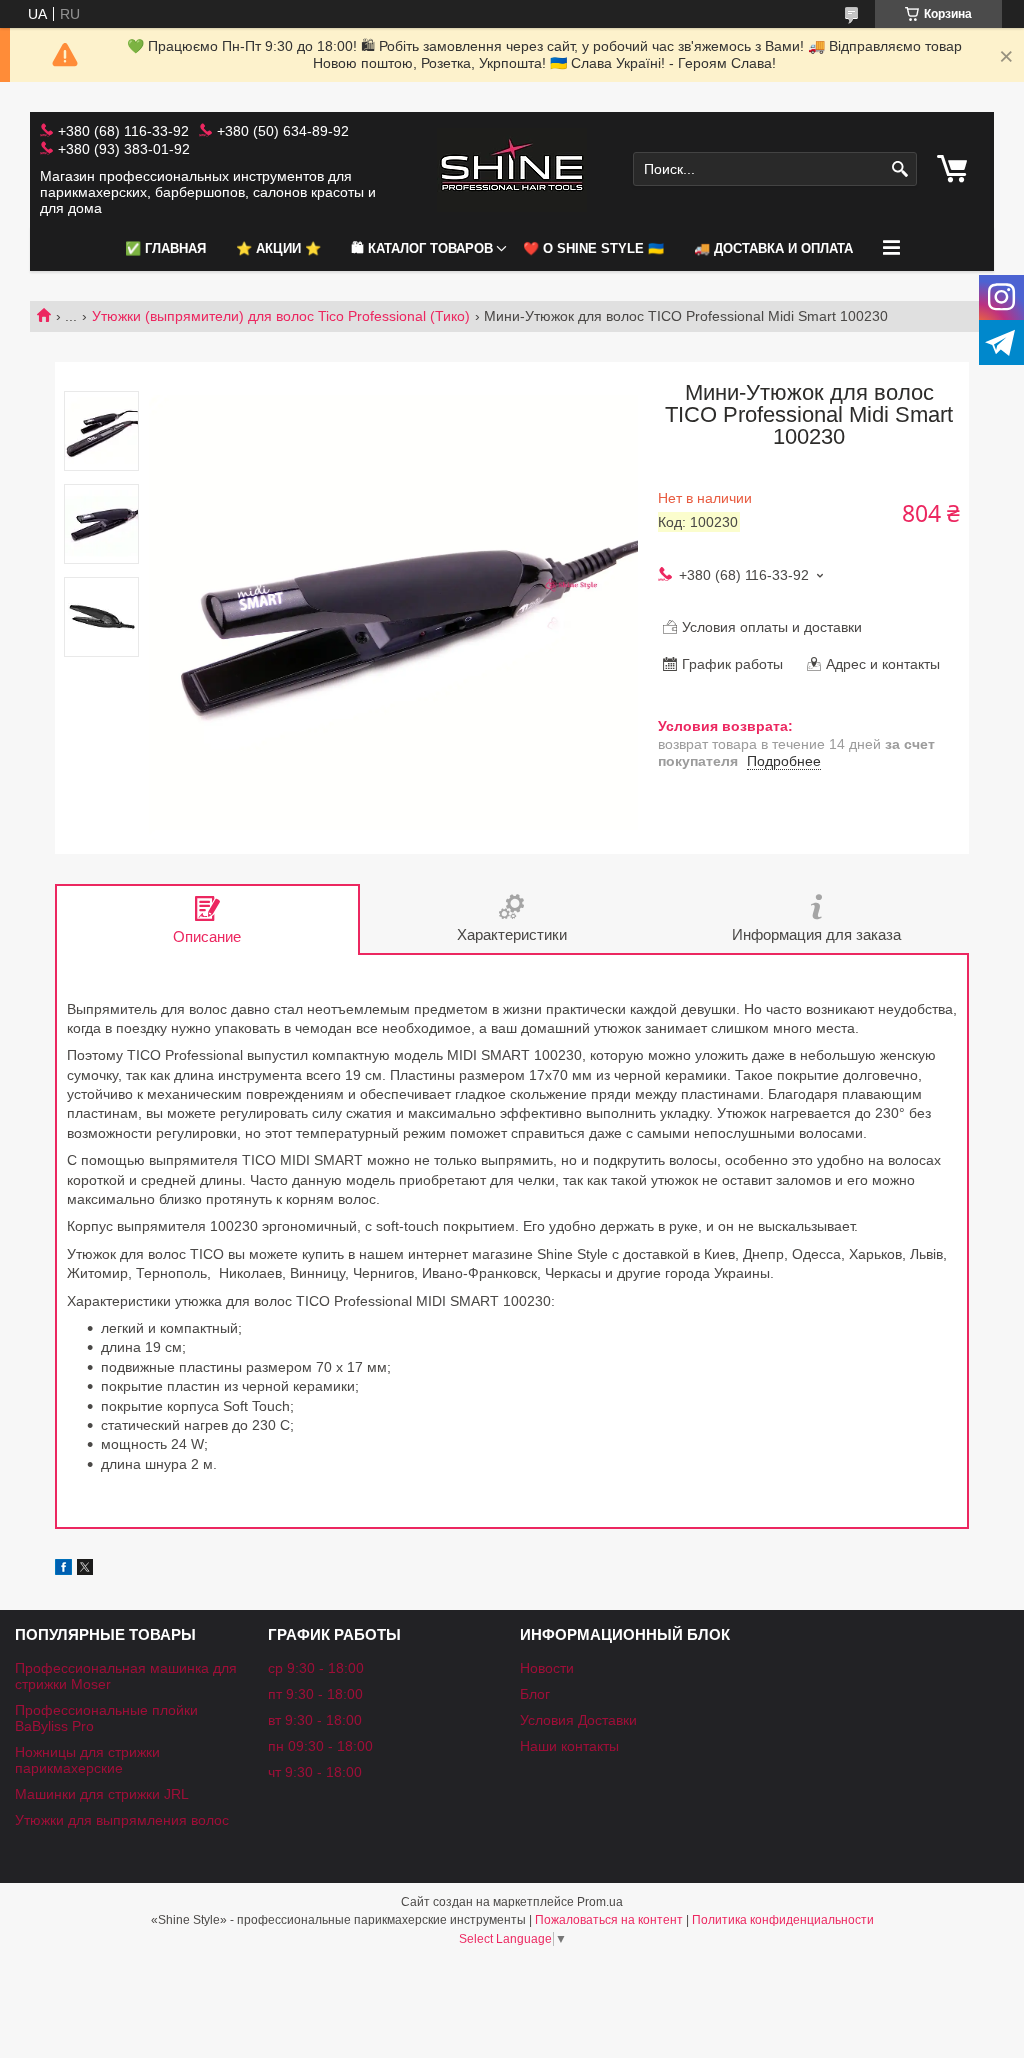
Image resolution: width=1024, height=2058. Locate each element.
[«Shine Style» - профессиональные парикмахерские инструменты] (512, 169)
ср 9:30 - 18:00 (316, 1668)
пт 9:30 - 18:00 (315, 1694)
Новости (547, 1668)
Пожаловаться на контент (609, 1920)
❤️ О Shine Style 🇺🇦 (593, 248)
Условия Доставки (578, 1720)
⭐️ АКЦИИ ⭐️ (278, 248)
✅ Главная (165, 248)
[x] (85, 1570)
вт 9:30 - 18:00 (315, 1720)
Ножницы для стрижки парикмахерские (87, 1760)
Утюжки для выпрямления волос (122, 1820)
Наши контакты (569, 1746)
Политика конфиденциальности (783, 1920)
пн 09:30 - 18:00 (320, 1746)
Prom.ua (600, 1902)
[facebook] (63, 1570)
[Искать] (899, 169)
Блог (535, 1694)
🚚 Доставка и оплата (773, 248)
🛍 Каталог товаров (422, 248)
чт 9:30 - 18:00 (315, 1772)
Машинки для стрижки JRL (102, 1794)
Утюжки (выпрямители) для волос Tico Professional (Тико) (281, 316)
